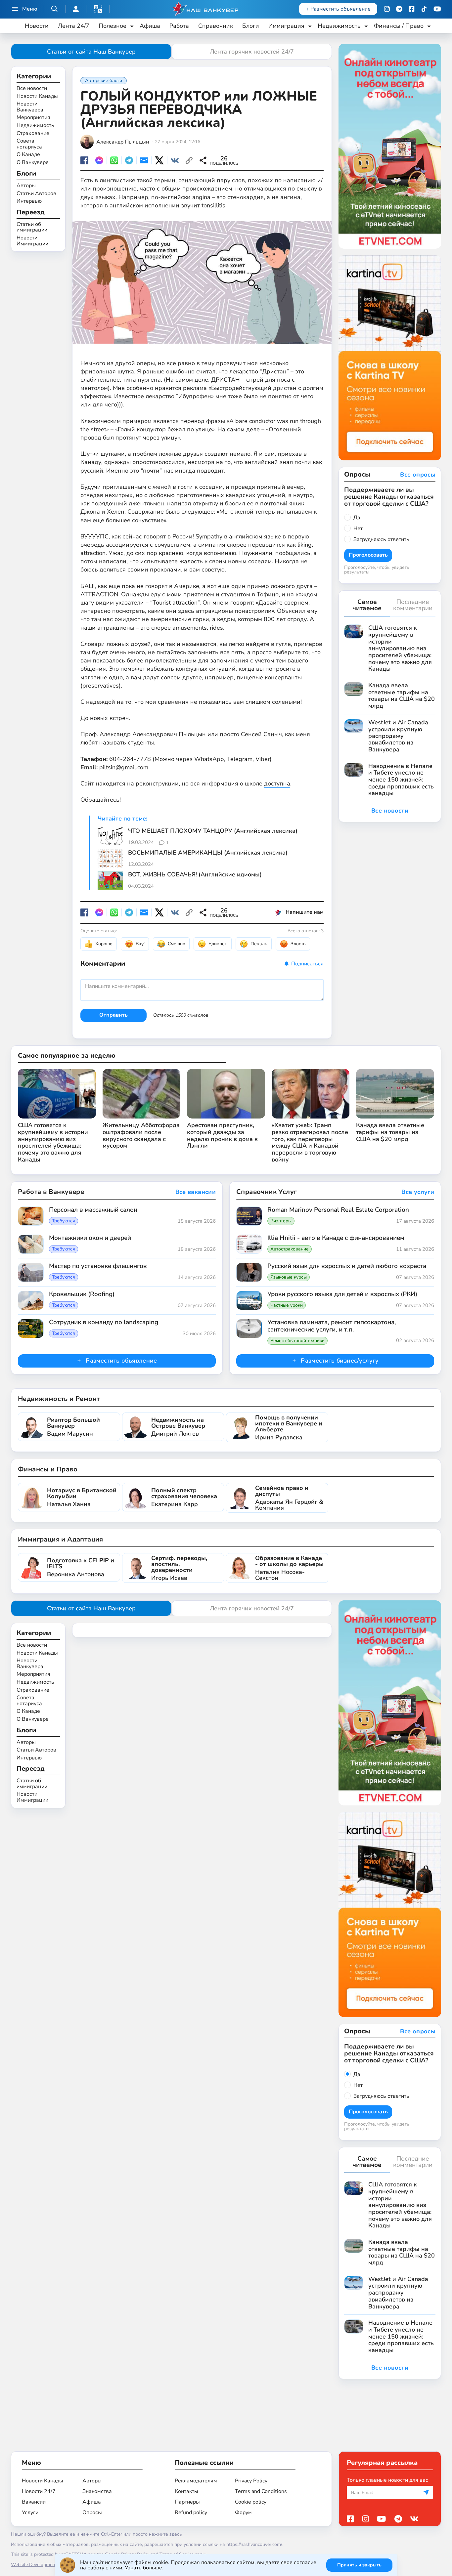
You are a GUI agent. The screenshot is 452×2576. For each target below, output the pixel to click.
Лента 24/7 (74, 26)
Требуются (64, 1221)
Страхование (33, 134)
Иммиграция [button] (286, 26)
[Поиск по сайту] (55, 9)
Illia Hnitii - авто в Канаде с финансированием (336, 1238)
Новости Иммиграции (32, 241)
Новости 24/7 (39, 2491)
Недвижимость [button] (339, 26)
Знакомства (97, 2491)
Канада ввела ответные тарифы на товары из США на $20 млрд (390, 1132)
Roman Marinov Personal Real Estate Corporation (338, 1210)
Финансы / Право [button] (399, 26)
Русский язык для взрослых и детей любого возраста (347, 1266)
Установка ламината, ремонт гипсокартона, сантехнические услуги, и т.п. (332, 1326)
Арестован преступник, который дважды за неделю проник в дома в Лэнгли (222, 1136)
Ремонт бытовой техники (297, 1341)
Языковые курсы (289, 1277)
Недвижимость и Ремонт (59, 1399)
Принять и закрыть (359, 2565)
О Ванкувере (33, 163)
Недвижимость (35, 126)
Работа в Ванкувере (51, 1192)
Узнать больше (143, 2568)
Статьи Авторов (36, 193)
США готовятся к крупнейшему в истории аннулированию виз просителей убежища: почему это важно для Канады (53, 1142)
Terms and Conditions (261, 2491)
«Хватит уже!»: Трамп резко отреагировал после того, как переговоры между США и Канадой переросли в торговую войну (310, 1142)
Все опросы (418, 475)
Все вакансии (196, 1192)
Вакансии (34, 2502)
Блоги (251, 26)
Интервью (29, 201)
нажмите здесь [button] (165, 2534)
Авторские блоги (104, 81)
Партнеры (187, 2502)
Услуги (30, 2513)
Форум (243, 2513)
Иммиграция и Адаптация (61, 1539)
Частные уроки (287, 1305)
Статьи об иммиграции (32, 227)
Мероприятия (33, 118)
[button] (98, 9)
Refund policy (191, 2513)
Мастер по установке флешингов (98, 1266)
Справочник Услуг (267, 1192)
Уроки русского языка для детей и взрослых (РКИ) (342, 1294)
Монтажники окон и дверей (90, 1238)
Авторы (26, 186)
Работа (179, 26)
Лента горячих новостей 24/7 (252, 52)
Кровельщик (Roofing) (82, 1294)
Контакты (186, 2491)
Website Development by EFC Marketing (53, 2565)
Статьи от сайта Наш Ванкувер (91, 52)
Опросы (92, 2513)
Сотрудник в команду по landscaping (104, 1323)
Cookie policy (251, 2502)
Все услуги (418, 1192)
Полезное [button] (113, 26)
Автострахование (290, 1249)
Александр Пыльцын (123, 142)
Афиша (150, 26)
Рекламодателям (196, 2481)
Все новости (32, 89)
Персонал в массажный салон (93, 1210)
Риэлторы (281, 1221)
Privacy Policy (251, 2481)
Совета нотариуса (29, 144)
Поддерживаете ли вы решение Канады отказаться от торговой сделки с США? (389, 497)
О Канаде (28, 155)
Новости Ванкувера (30, 107)
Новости (37, 26)
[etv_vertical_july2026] (390, 146)
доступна (277, 783)
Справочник (216, 26)
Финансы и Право (48, 1469)
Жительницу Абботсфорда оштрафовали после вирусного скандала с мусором (141, 1136)
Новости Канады (37, 97)
